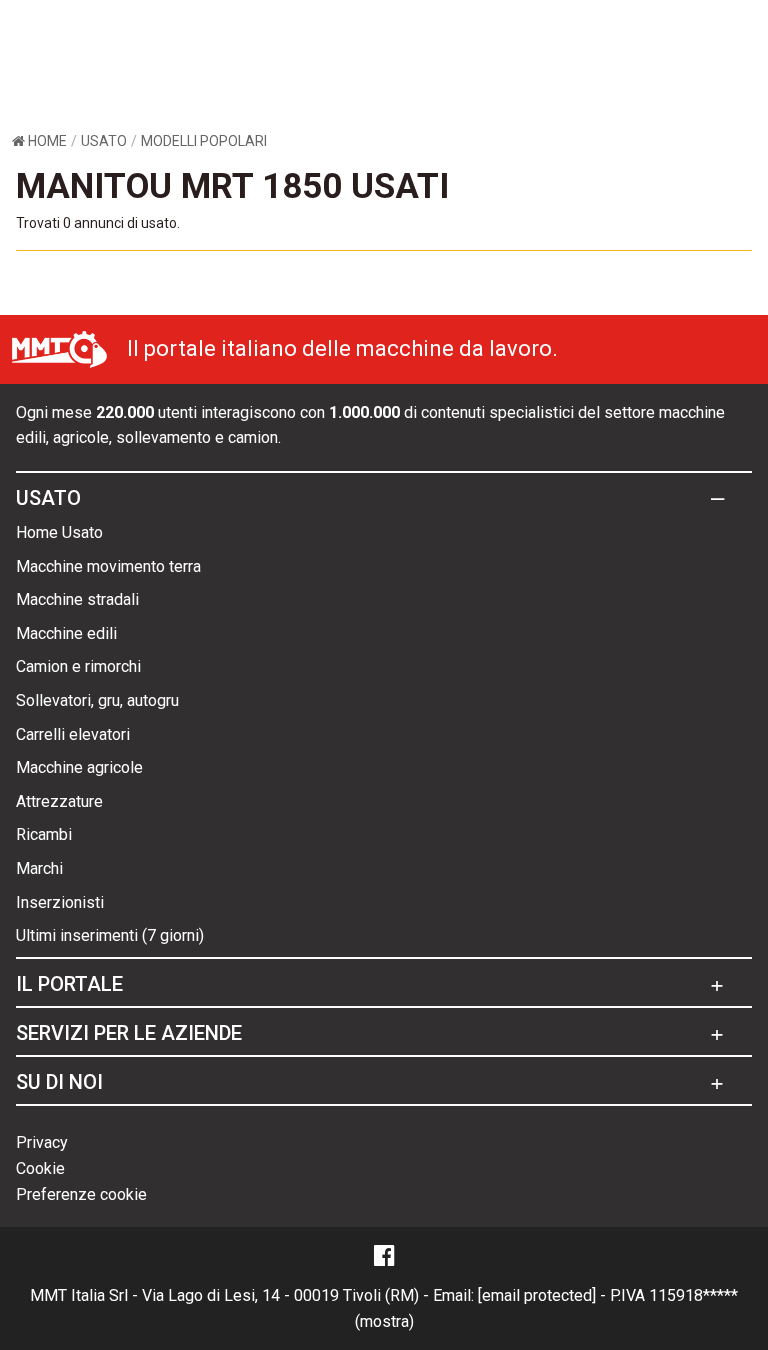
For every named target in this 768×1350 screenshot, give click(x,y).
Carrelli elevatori (73, 734)
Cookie (40, 1168)
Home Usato (59, 532)
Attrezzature (59, 801)
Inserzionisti (60, 902)
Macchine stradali (77, 599)
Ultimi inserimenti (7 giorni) (110, 935)
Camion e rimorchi (78, 666)
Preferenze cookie (81, 1194)
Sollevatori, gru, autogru (97, 700)
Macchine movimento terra (108, 566)
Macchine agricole (79, 767)
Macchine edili (66, 633)
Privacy (42, 1142)
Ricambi (44, 834)
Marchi (39, 868)
